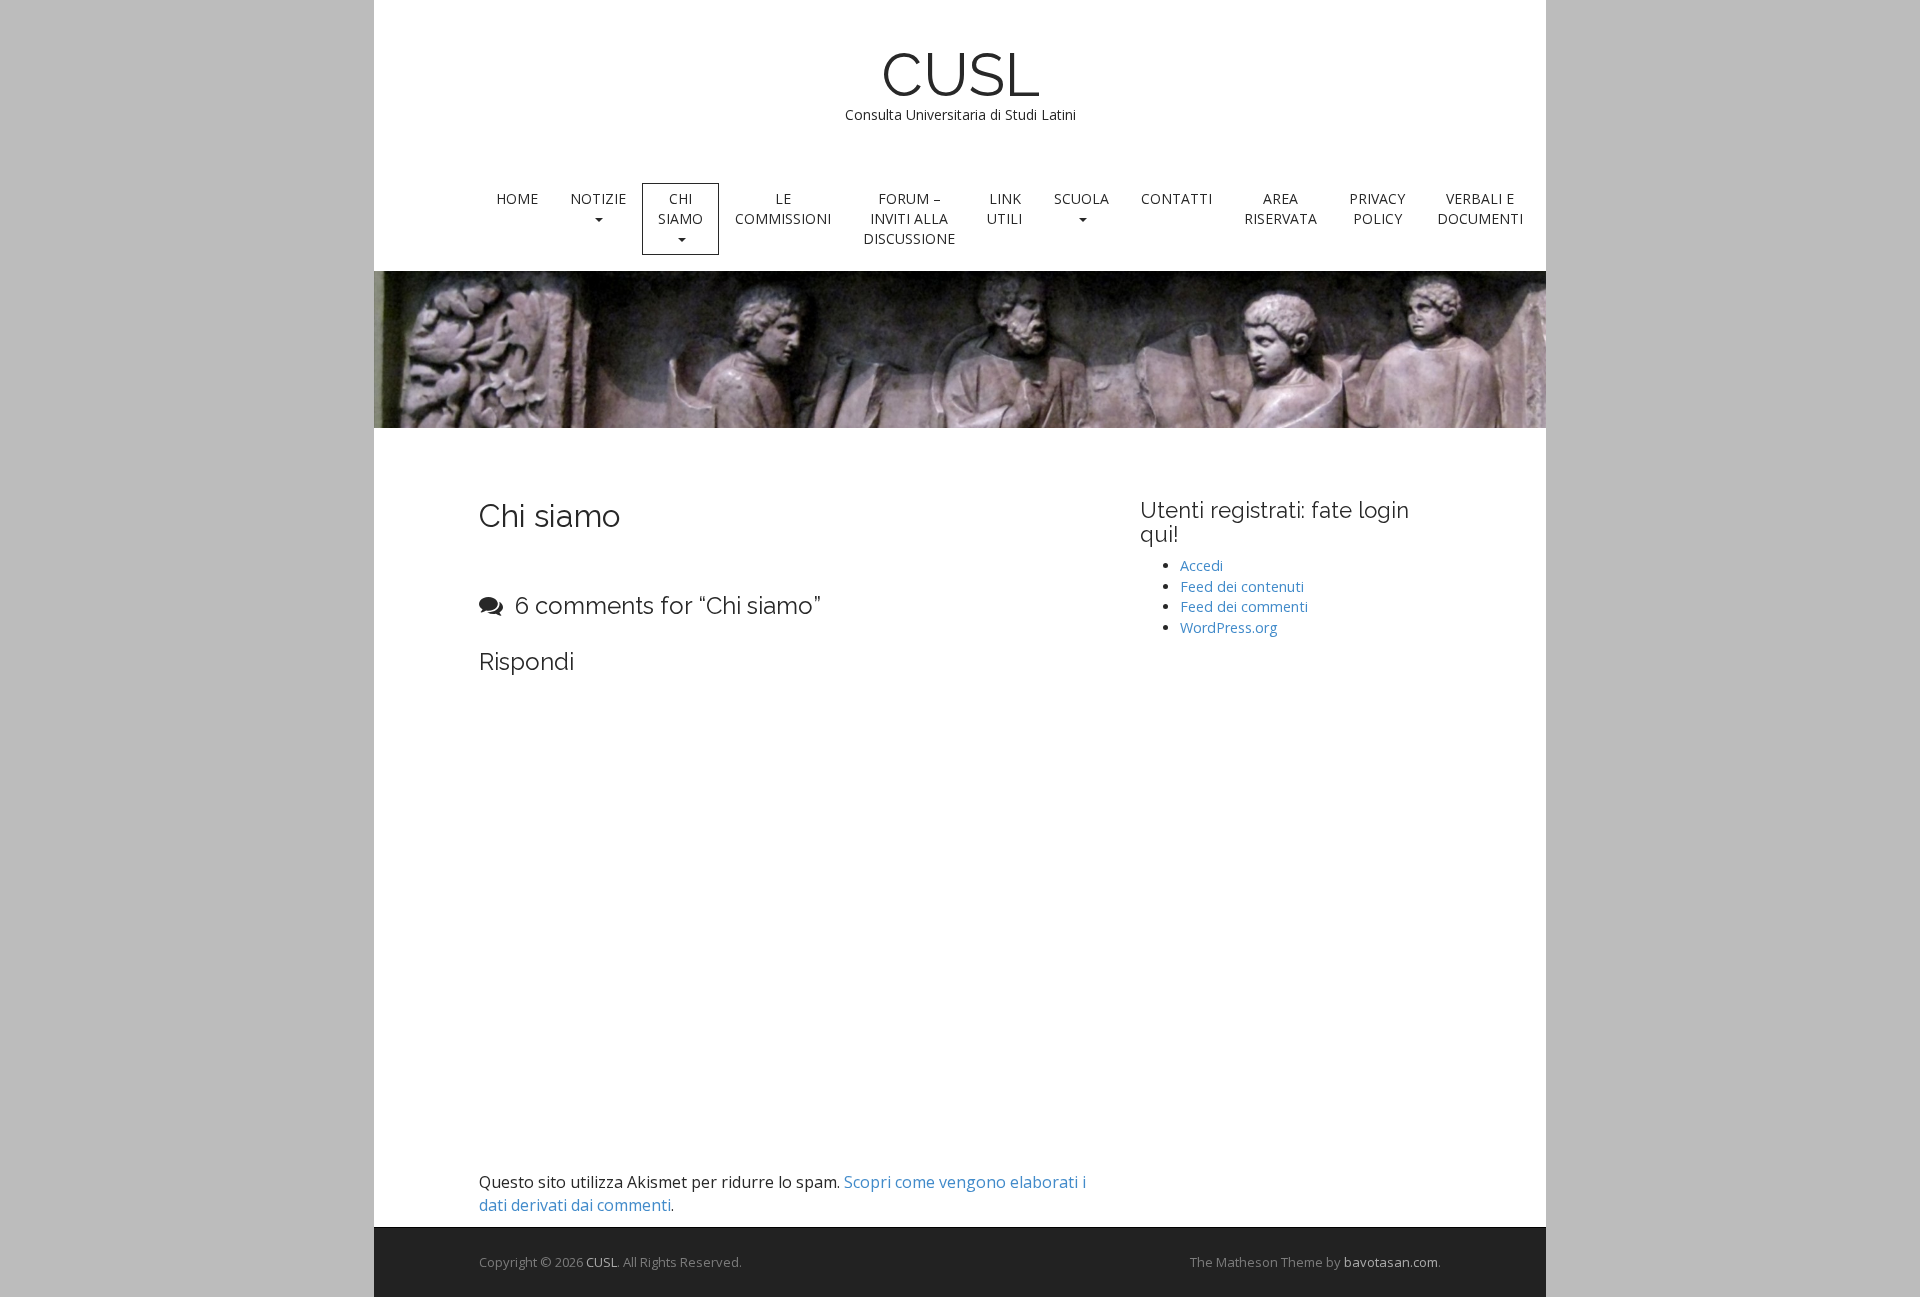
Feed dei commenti (1244, 606)
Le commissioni (783, 208)
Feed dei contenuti (1242, 586)
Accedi (1201, 565)
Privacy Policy (1377, 208)
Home (517, 198)
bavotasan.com (1391, 1262)
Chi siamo (680, 208)
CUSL (960, 75)
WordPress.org (1229, 627)
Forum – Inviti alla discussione (909, 218)
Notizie (598, 198)
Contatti (1176, 198)
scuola (1081, 198)
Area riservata (1280, 208)
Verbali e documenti (1480, 208)
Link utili (1004, 208)
